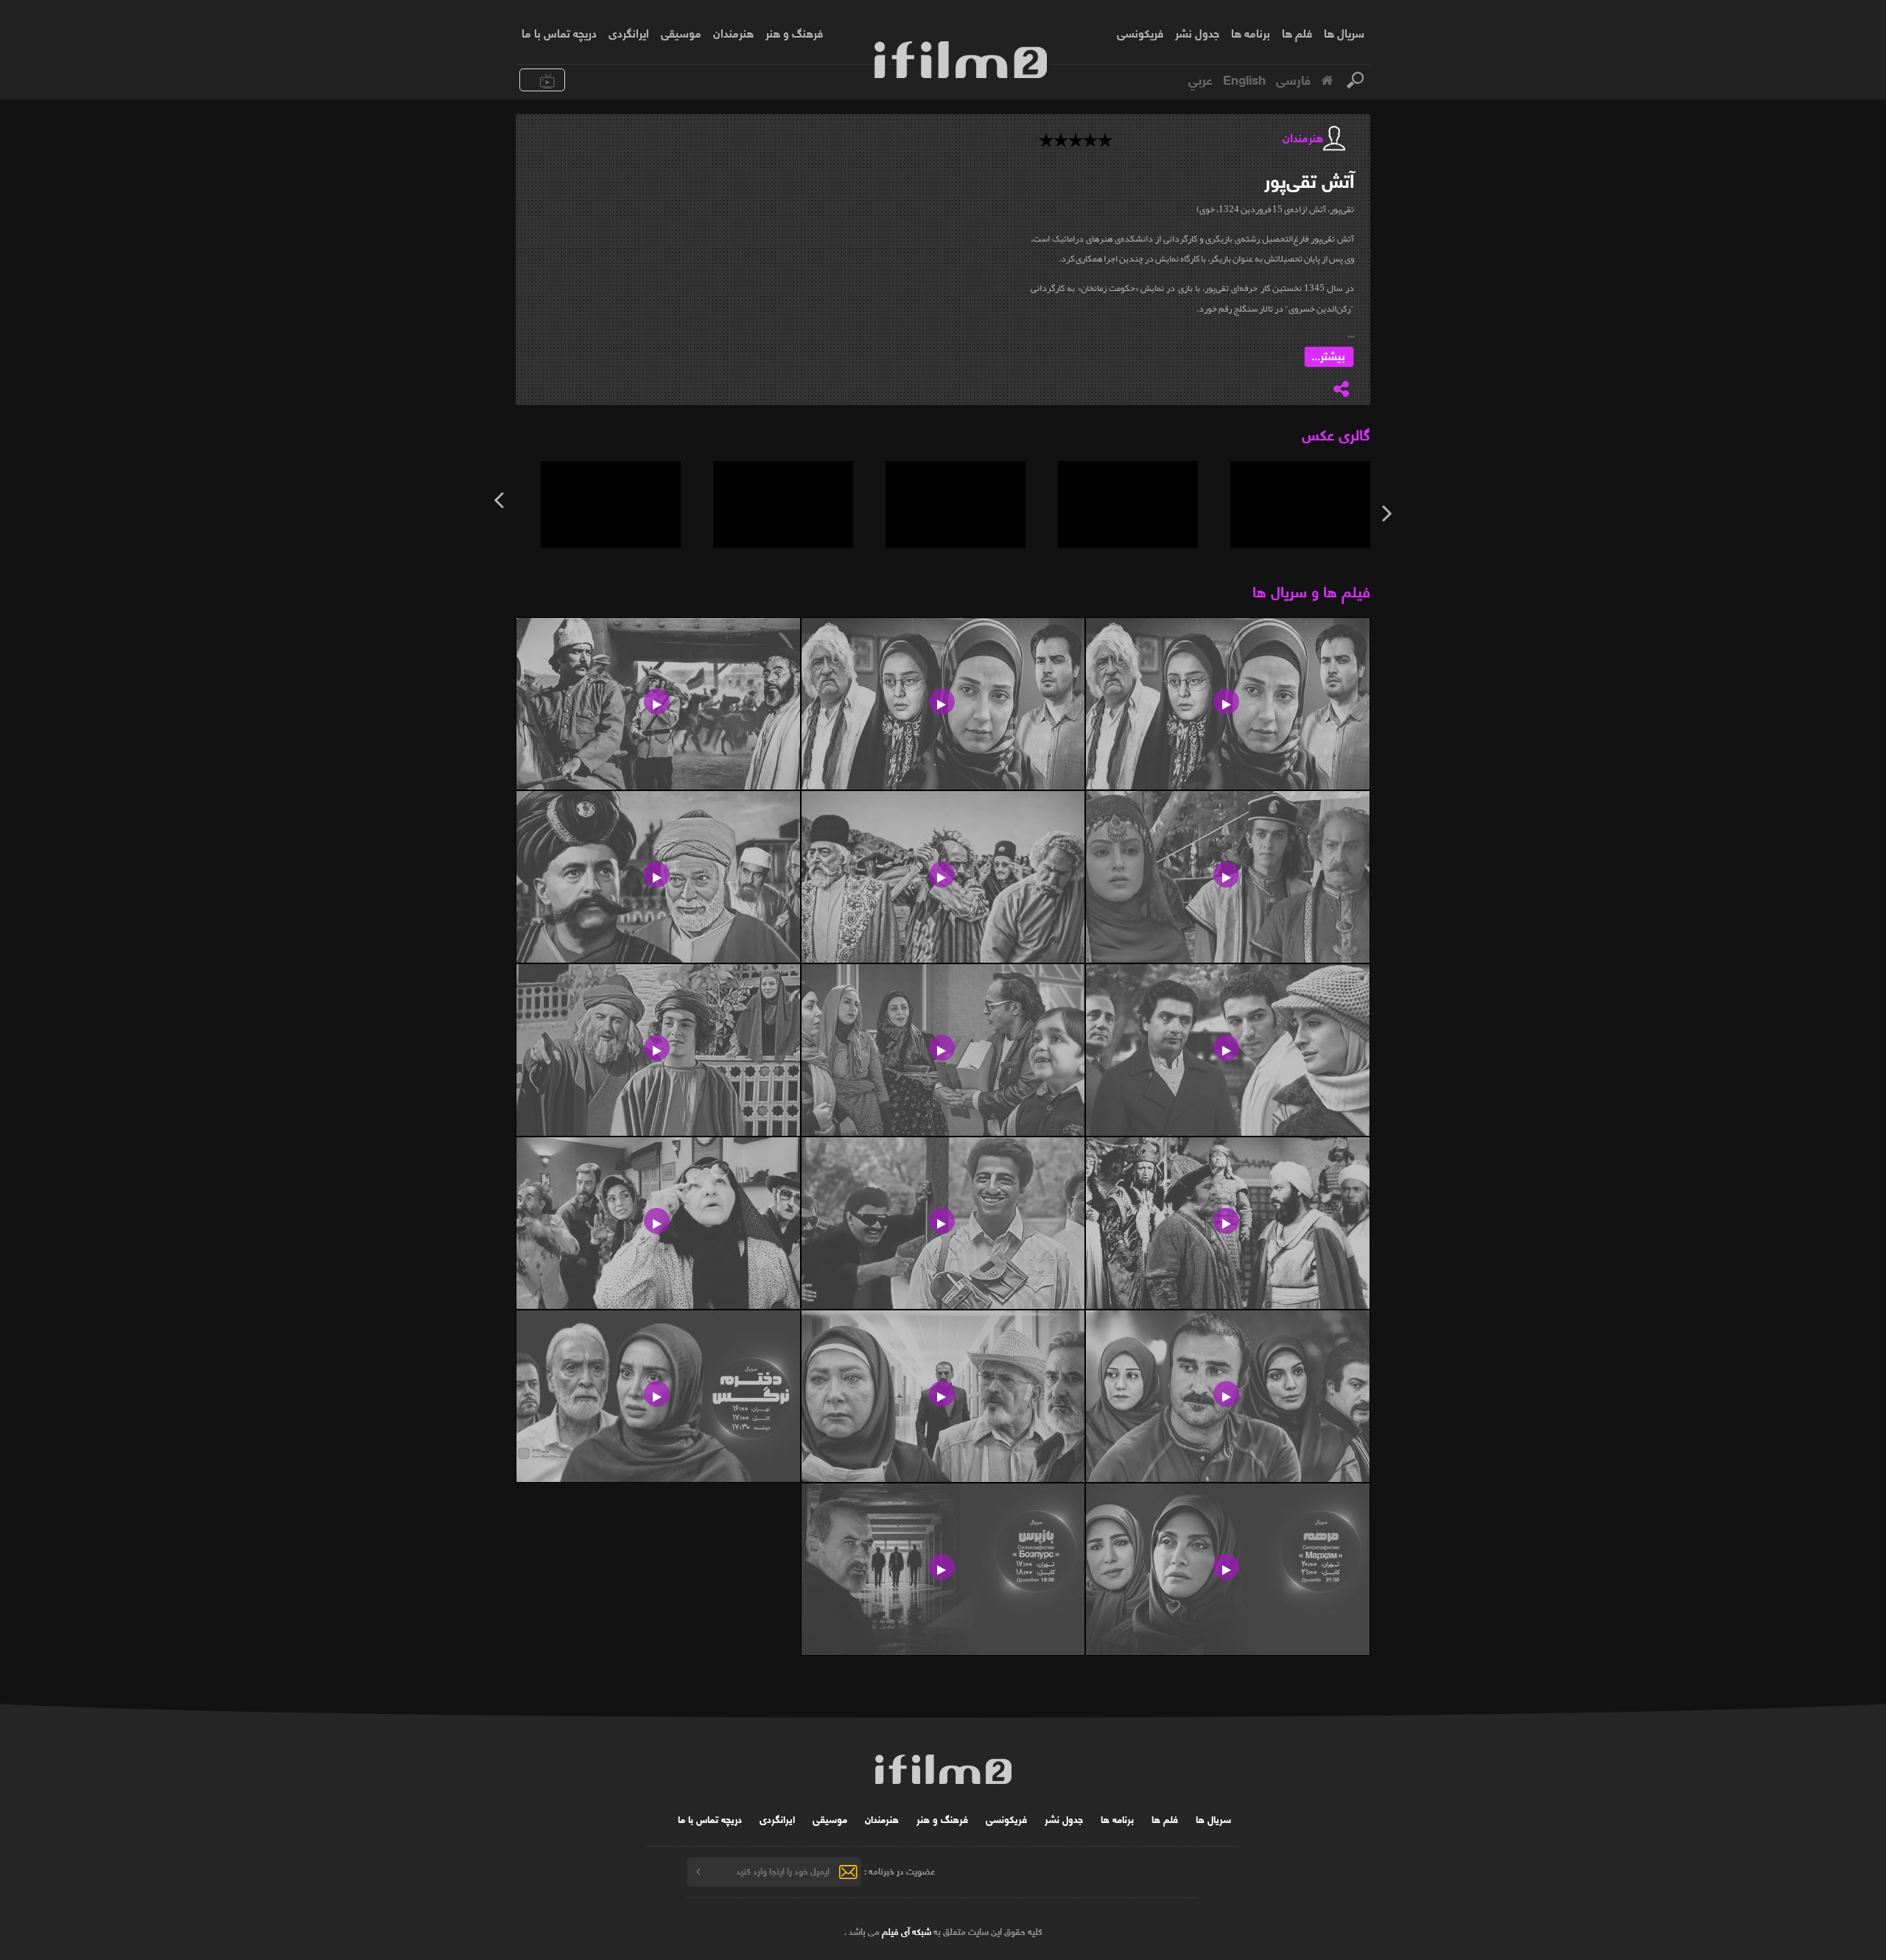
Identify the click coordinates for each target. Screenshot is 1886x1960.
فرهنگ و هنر (794, 32)
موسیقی (681, 32)
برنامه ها (1251, 32)
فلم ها (1297, 32)
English (1244, 79)
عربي (1200, 79)
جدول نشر (1197, 32)
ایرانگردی (629, 32)
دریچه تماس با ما (559, 32)
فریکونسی (1140, 32)
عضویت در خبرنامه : (900, 1871)
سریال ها (1344, 32)
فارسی (1293, 79)
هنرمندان (733, 32)
